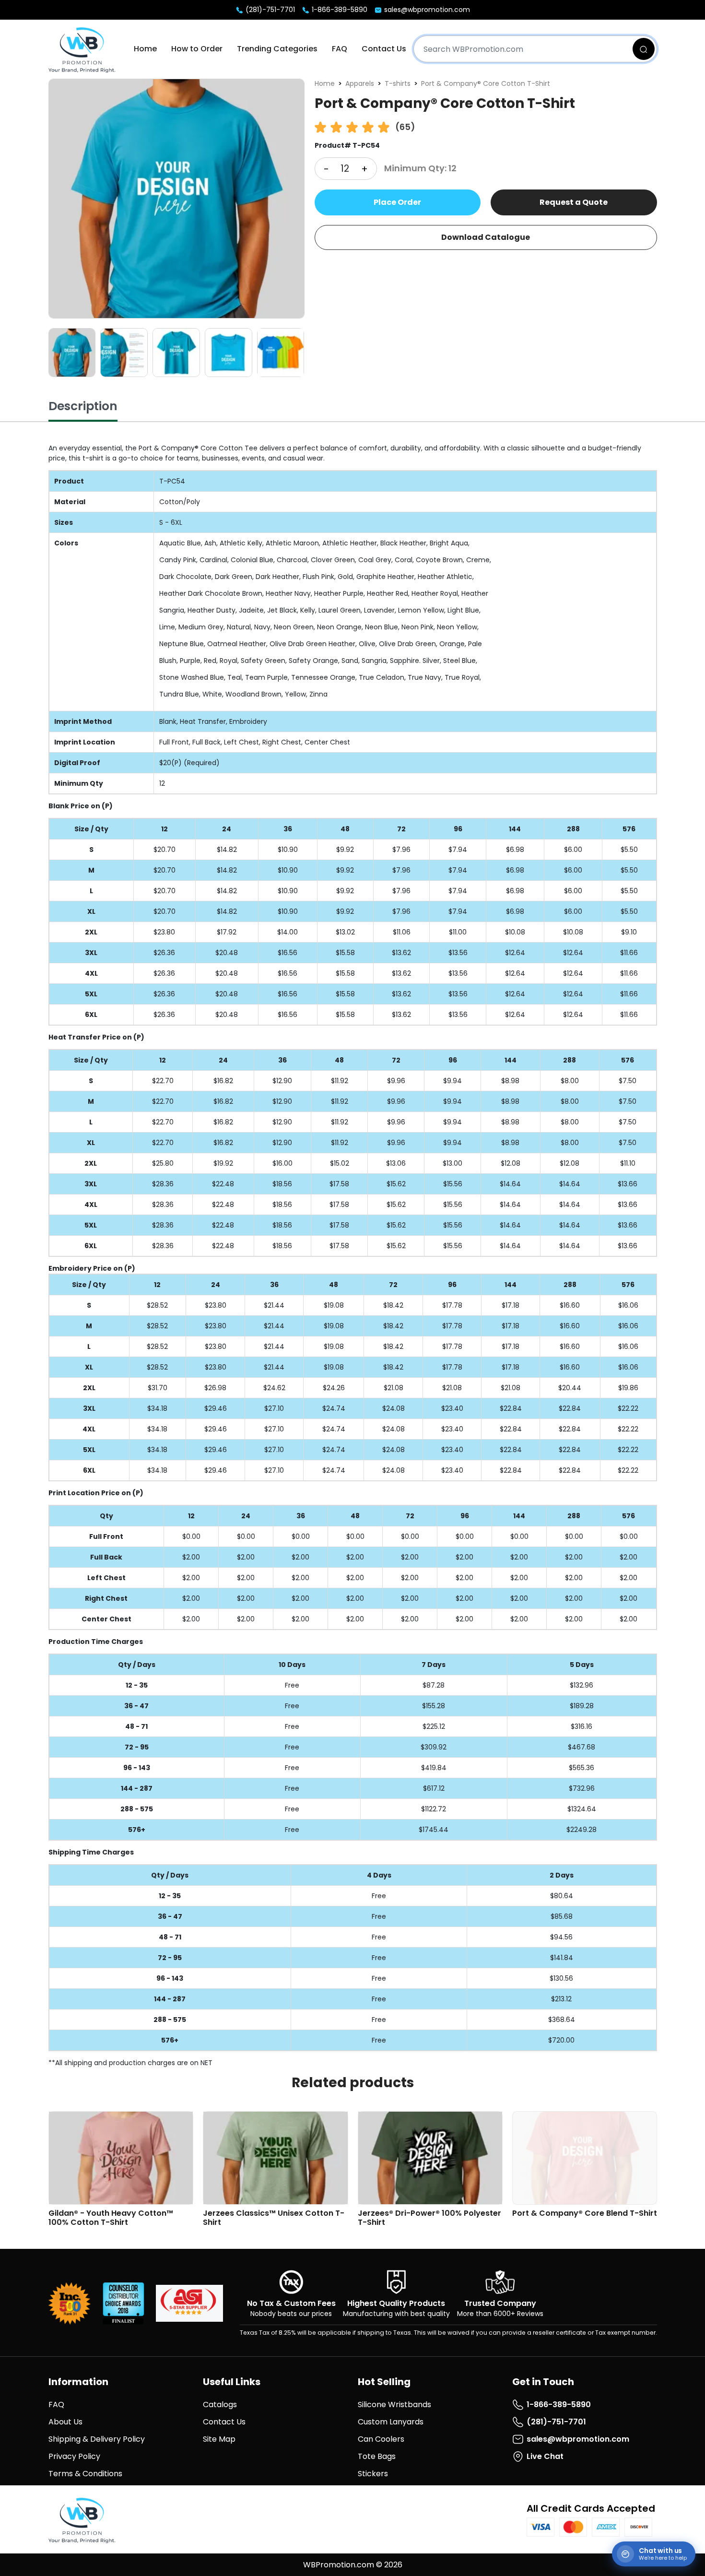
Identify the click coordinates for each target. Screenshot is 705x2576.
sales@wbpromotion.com (426, 10)
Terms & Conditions (85, 2474)
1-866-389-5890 (339, 10)
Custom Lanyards (391, 2422)
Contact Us (384, 49)
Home (145, 49)
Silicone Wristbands (394, 2405)
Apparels (360, 83)
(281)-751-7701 (269, 10)
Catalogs (220, 2405)
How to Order (197, 49)
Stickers (373, 2474)
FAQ (340, 49)
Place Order (397, 202)
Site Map (219, 2439)
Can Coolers (381, 2439)
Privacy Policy (74, 2456)
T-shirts (398, 83)
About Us (65, 2422)
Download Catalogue (486, 237)
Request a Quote (574, 202)
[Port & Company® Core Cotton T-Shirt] (176, 199)
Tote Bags (377, 2456)
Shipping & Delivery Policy (97, 2439)
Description (83, 406)
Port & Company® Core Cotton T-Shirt (486, 83)
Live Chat (545, 2456)
